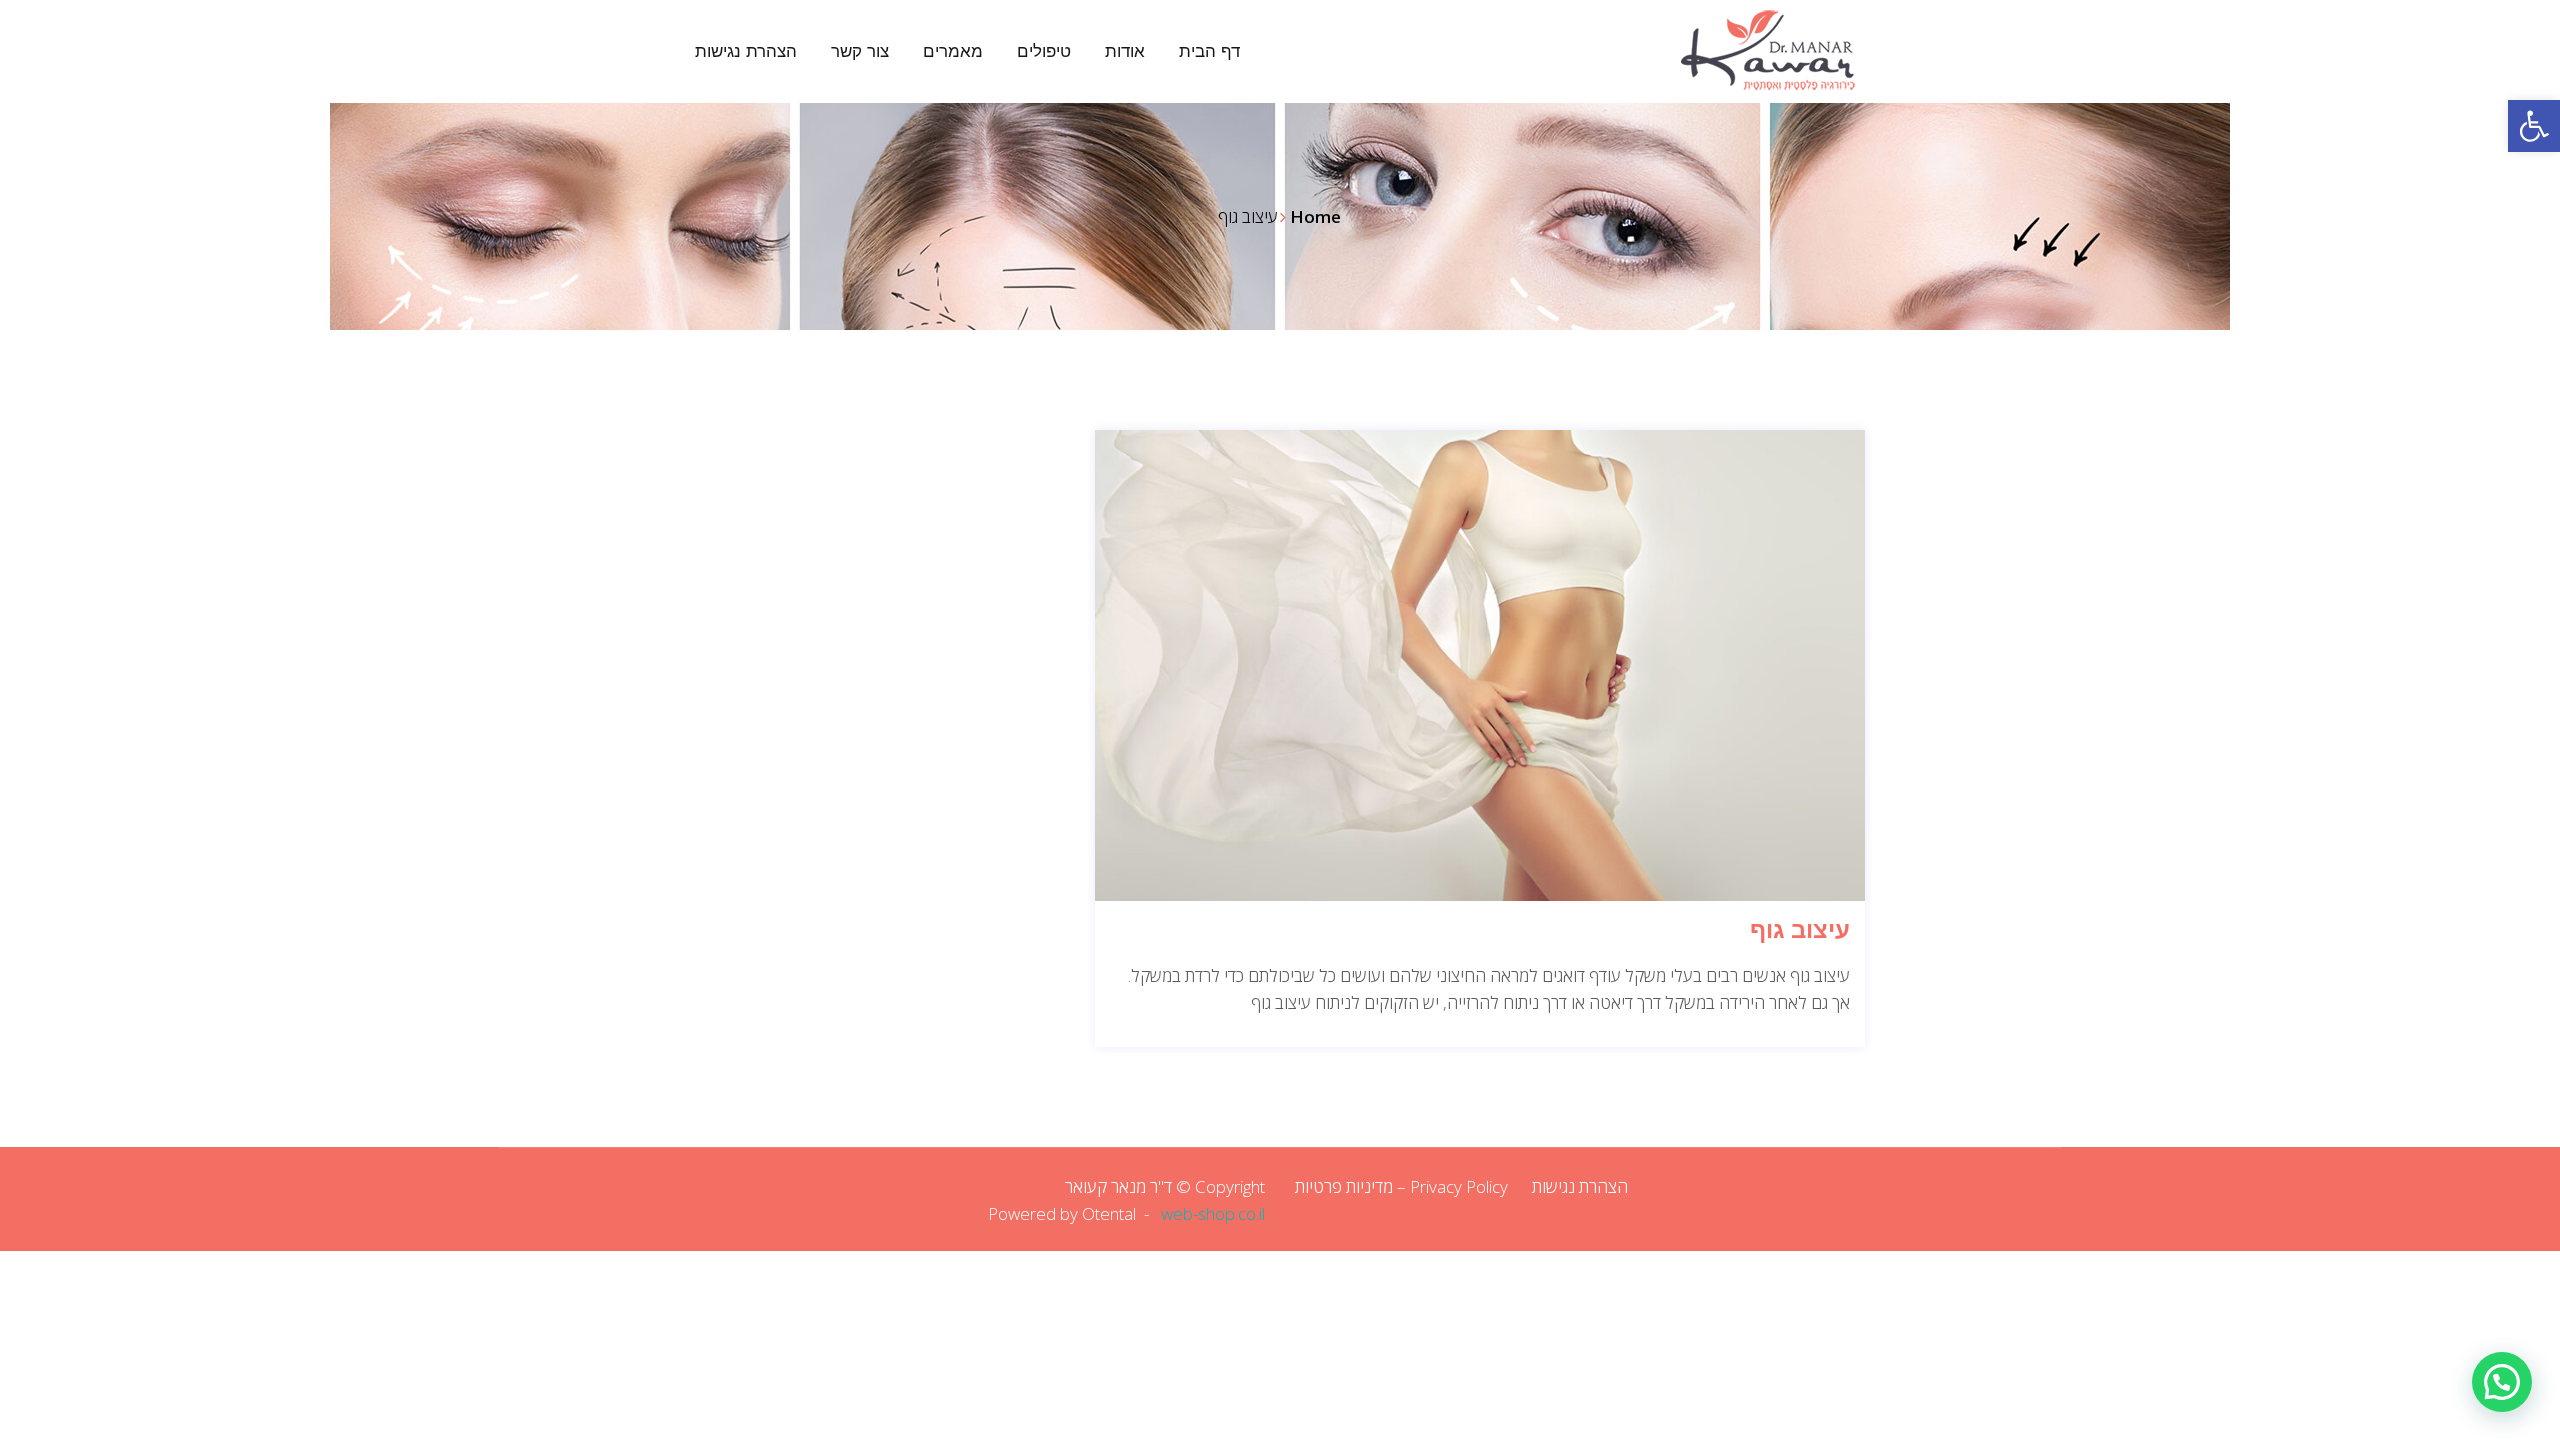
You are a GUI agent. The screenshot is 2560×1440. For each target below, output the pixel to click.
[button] (2534, 126)
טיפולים (1044, 51)
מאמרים (953, 51)
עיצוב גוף (1800, 930)
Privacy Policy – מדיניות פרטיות (1401, 1186)
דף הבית (1209, 51)
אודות (1125, 51)
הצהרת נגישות (746, 51)
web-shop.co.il (1213, 1213)
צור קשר (860, 51)
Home (1315, 216)
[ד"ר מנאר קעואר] (1730, 50)
